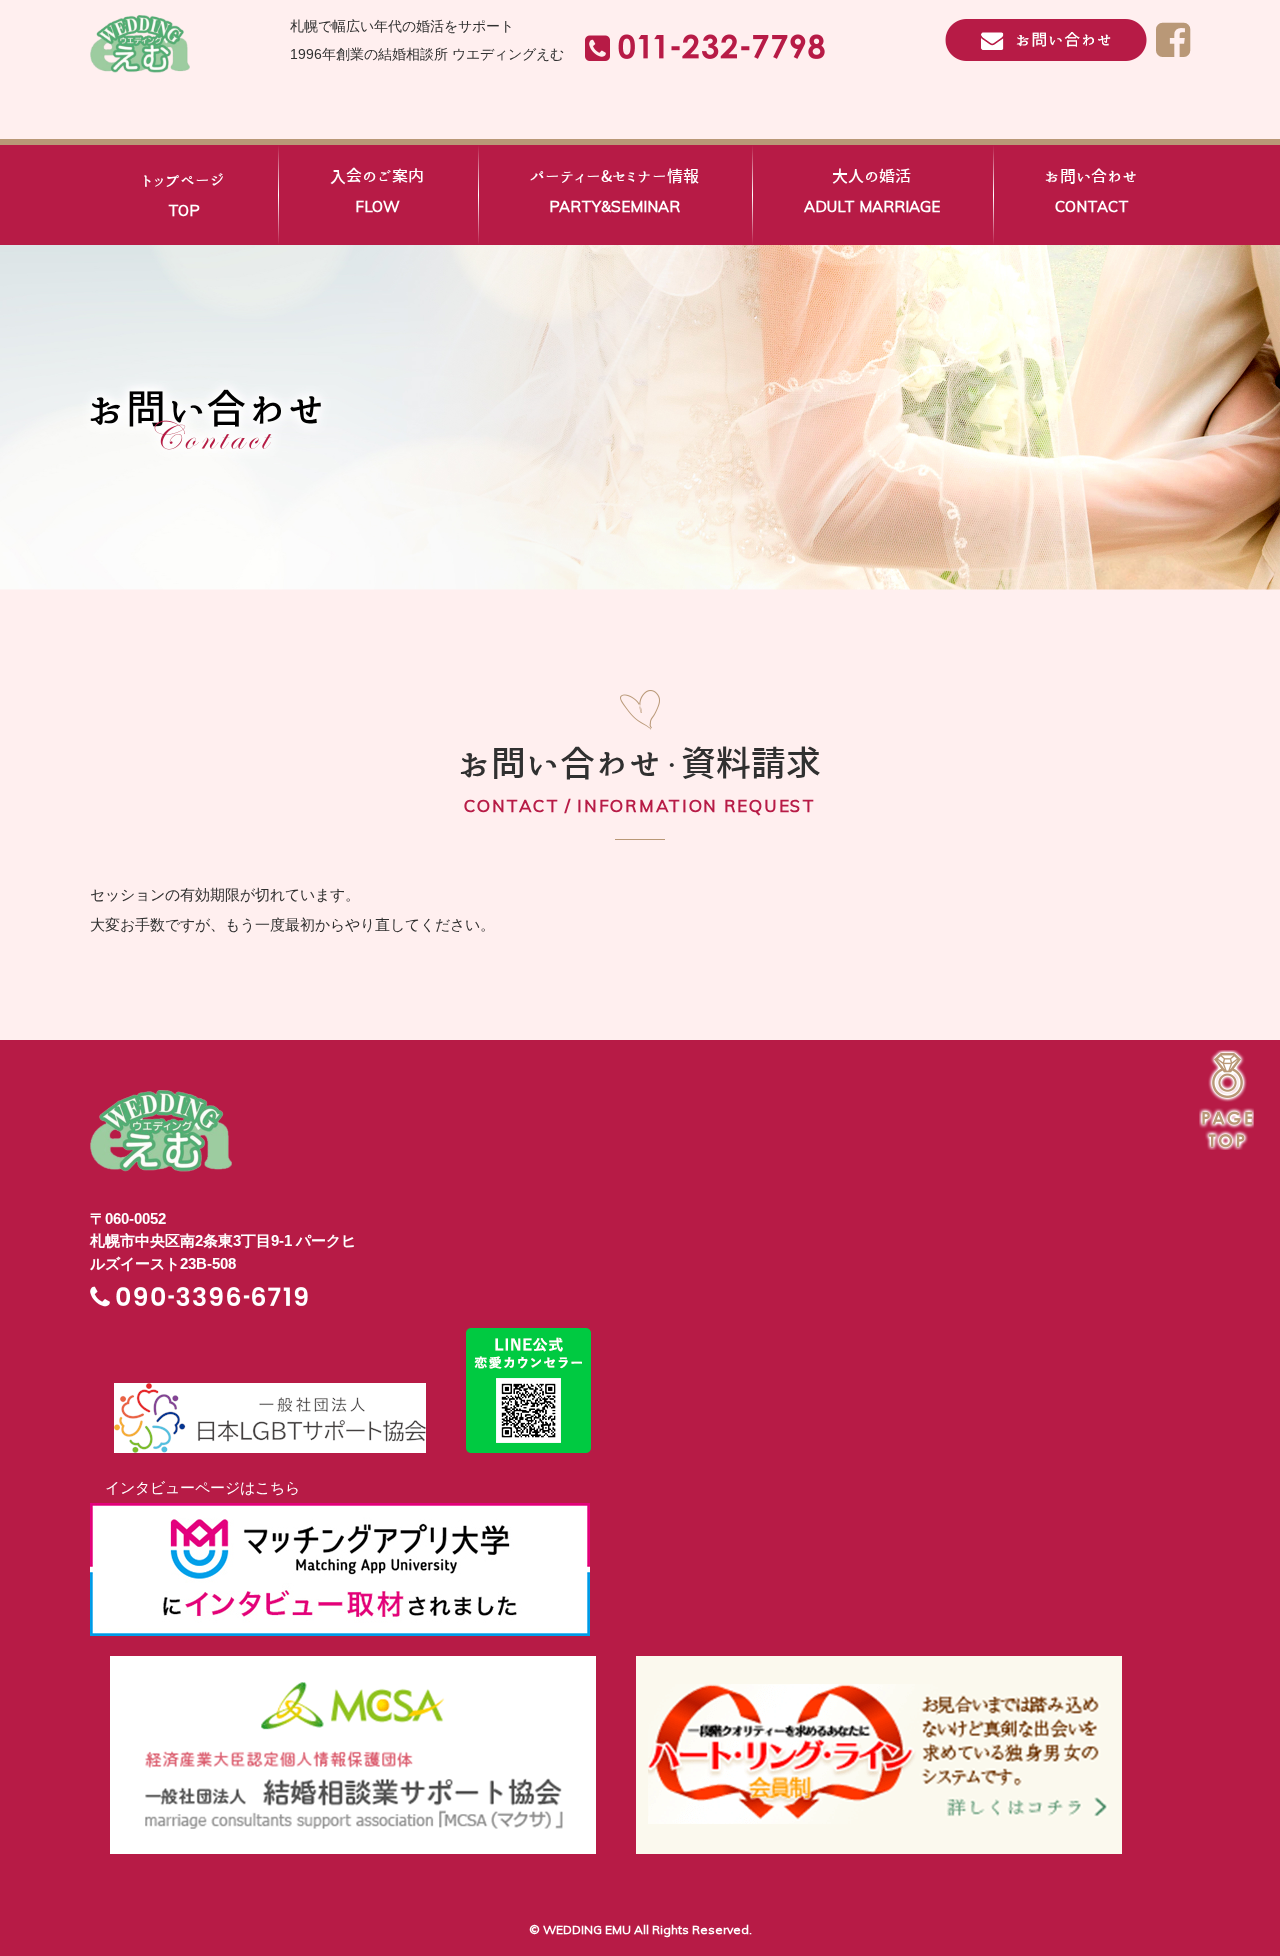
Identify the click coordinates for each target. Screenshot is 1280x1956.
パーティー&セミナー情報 (614, 192)
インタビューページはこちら (195, 1487)
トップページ (183, 196)
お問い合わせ (1091, 192)
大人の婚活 (872, 192)
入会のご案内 (377, 192)
